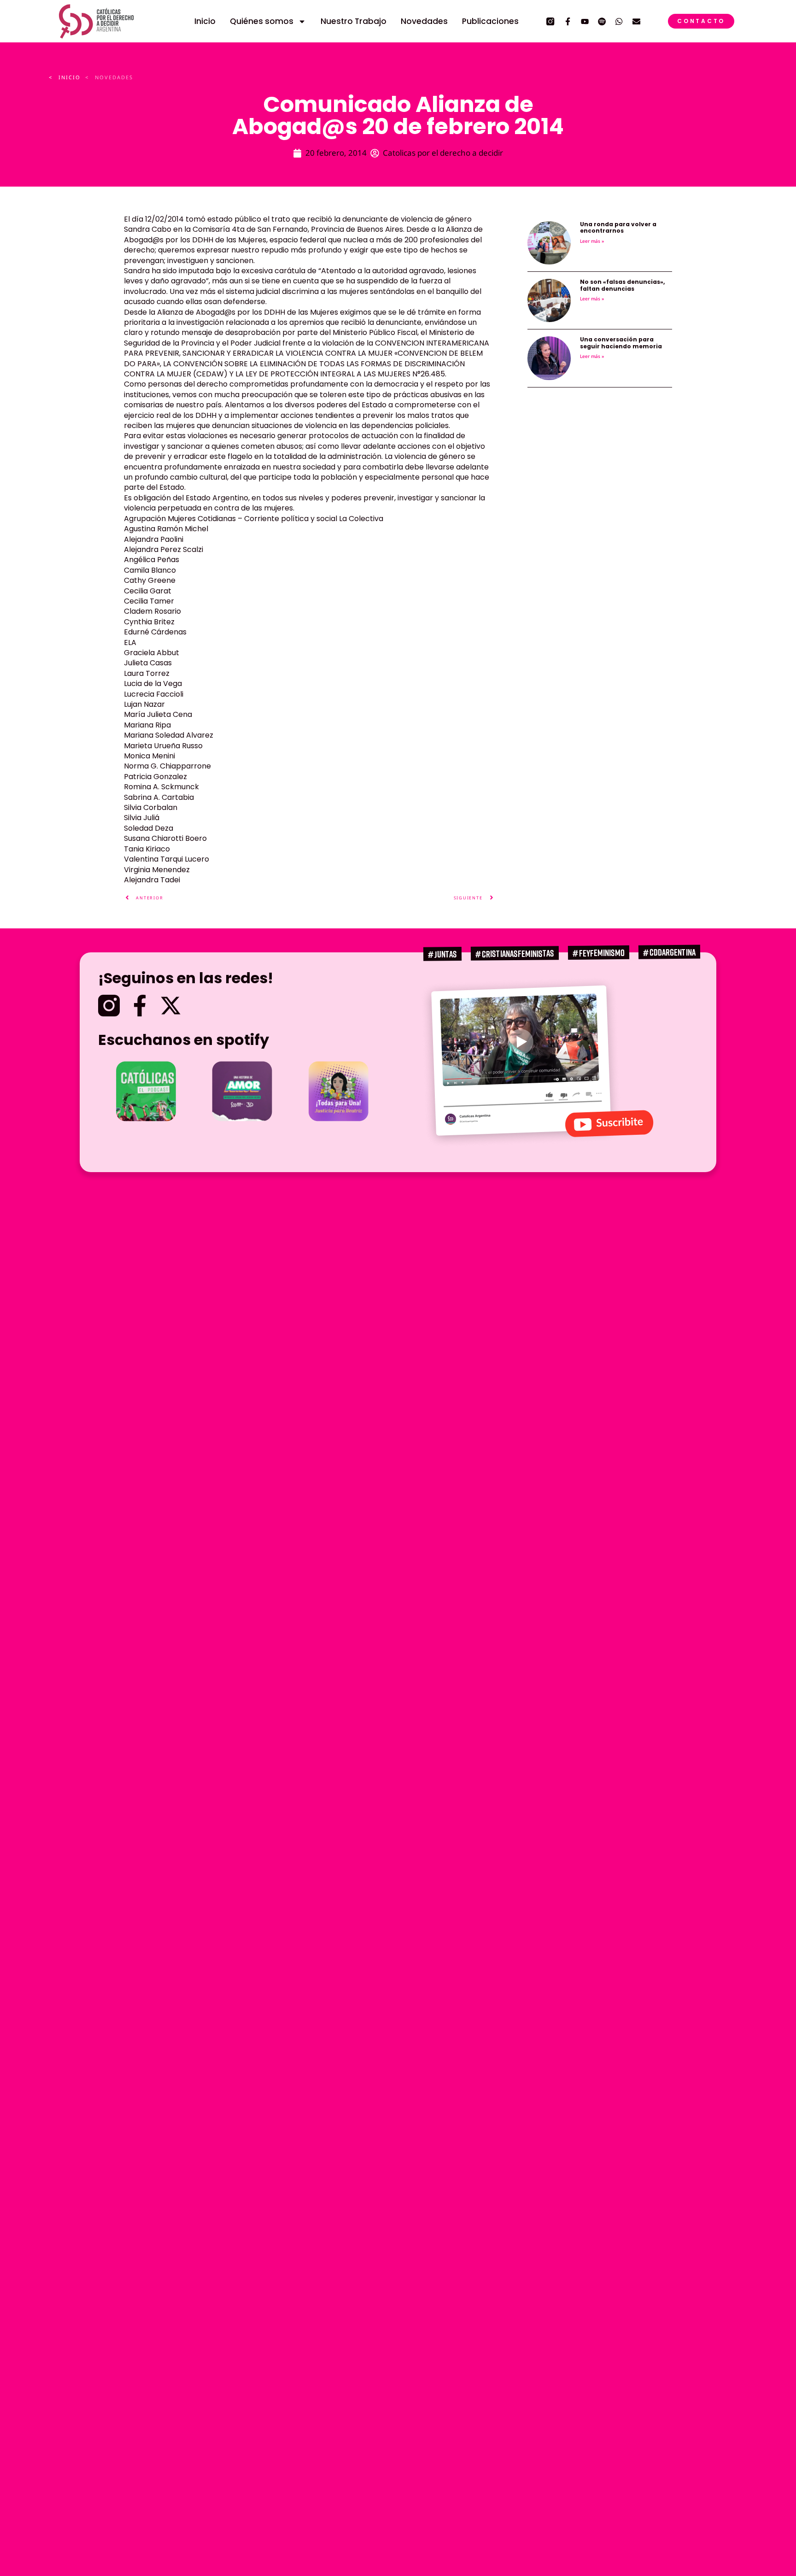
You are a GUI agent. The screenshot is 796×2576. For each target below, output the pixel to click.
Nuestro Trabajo (354, 21)
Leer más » (592, 241)
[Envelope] (636, 21)
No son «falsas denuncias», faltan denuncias (622, 285)
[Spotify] (602, 21)
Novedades (424, 21)
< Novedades (109, 77)
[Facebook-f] (568, 21)
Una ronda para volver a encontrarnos (618, 227)
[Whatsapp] (619, 21)
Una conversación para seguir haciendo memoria (621, 343)
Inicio (205, 21)
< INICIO (65, 77)
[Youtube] (585, 21)
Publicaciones (490, 21)
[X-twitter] (171, 1006)
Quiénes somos (262, 21)
